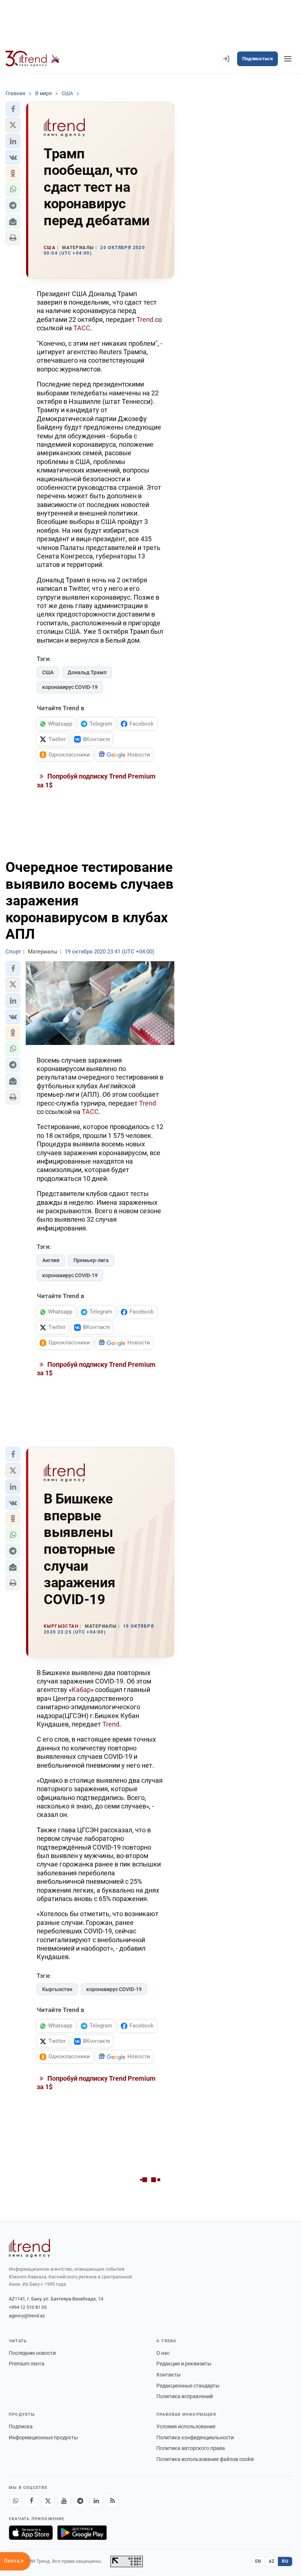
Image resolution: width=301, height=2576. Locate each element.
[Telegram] (80, 2501)
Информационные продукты (43, 2437)
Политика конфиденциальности (195, 2437)
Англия (51, 1260)
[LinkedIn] (96, 2501)
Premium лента (27, 2364)
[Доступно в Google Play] (82, 2533)
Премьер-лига (91, 1260)
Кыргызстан (57, 1989)
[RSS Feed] (112, 2501)
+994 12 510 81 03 (28, 2307)
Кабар (81, 1690)
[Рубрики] (288, 59)
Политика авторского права (191, 2448)
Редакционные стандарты (188, 2386)
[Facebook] (32, 2501)
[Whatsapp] (15, 2501)
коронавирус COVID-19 (70, 687)
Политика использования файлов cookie (205, 2459)
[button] (13, 109)
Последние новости (32, 2353)
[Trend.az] (33, 59)
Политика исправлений (185, 2396)
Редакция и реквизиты (184, 2364)
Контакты (168, 2375)
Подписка (21, 2426)
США (48, 672)
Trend (145, 319)
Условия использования (186, 2426)
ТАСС (82, 328)
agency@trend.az (27, 2316)
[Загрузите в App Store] (31, 2533)
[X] (48, 2501)
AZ (272, 2561)
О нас (163, 2353)
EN (258, 2561)
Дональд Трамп (87, 672)
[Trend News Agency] (29, 2248)
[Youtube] (64, 2501)
